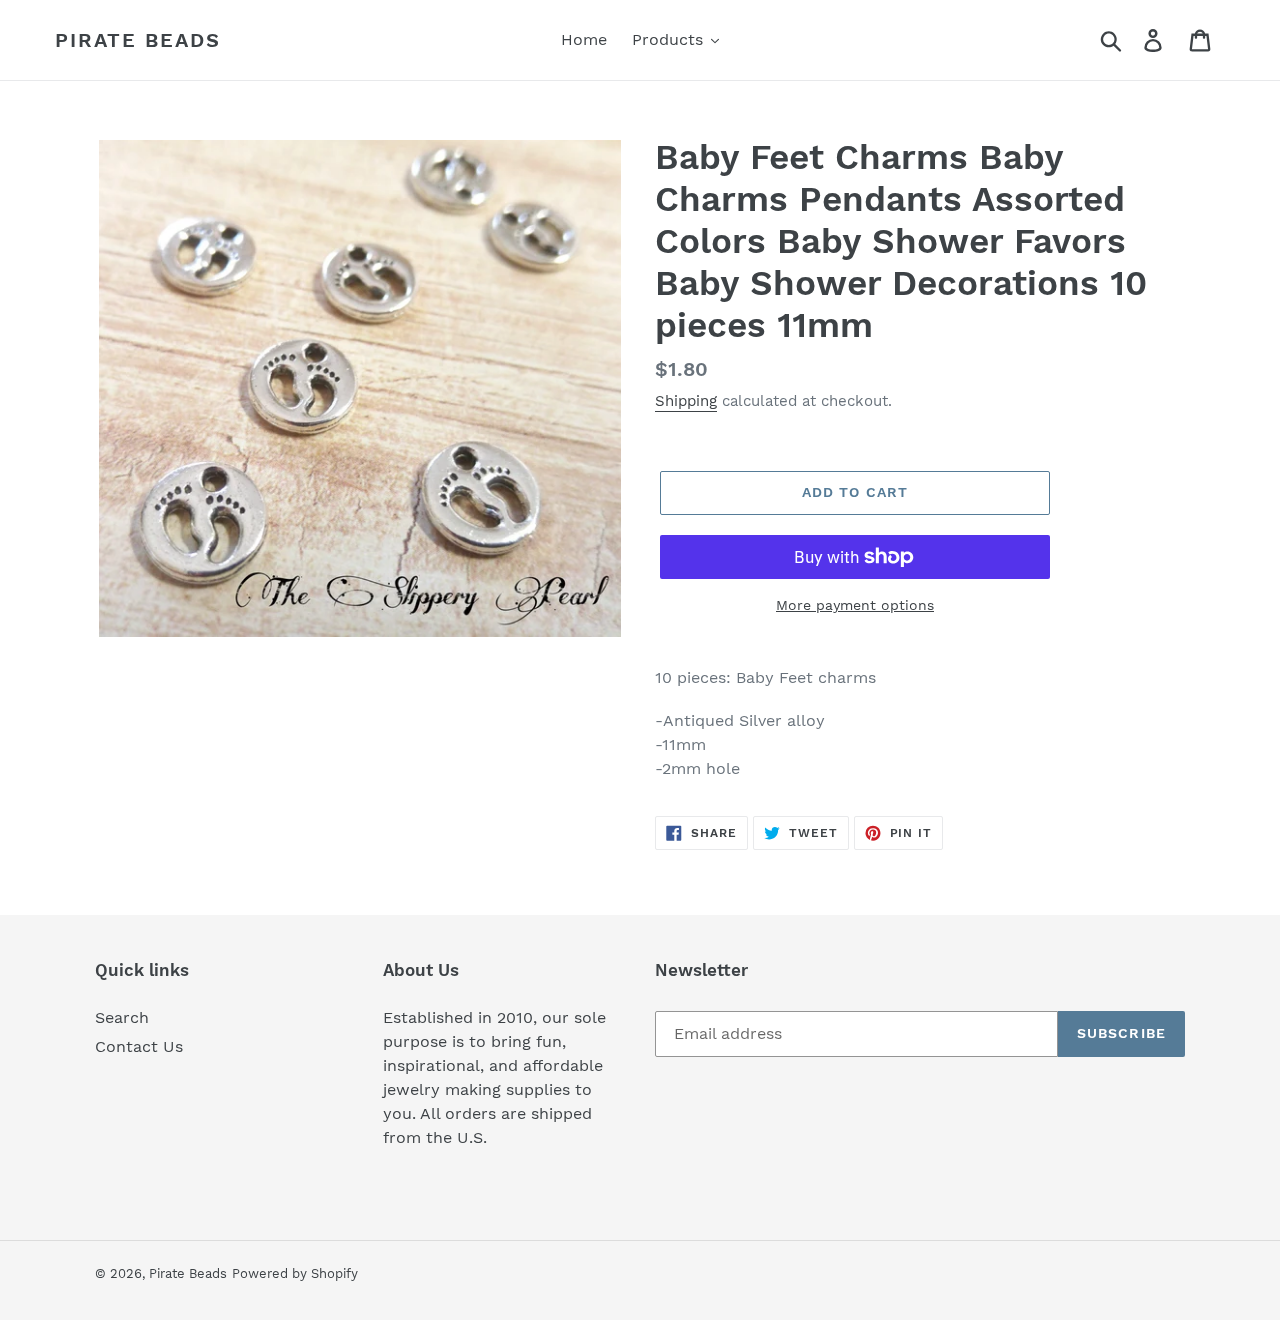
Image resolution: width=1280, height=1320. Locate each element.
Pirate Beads (138, 40)
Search (122, 1017)
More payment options (855, 605)
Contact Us (139, 1046)
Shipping (686, 401)
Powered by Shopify (295, 1273)
